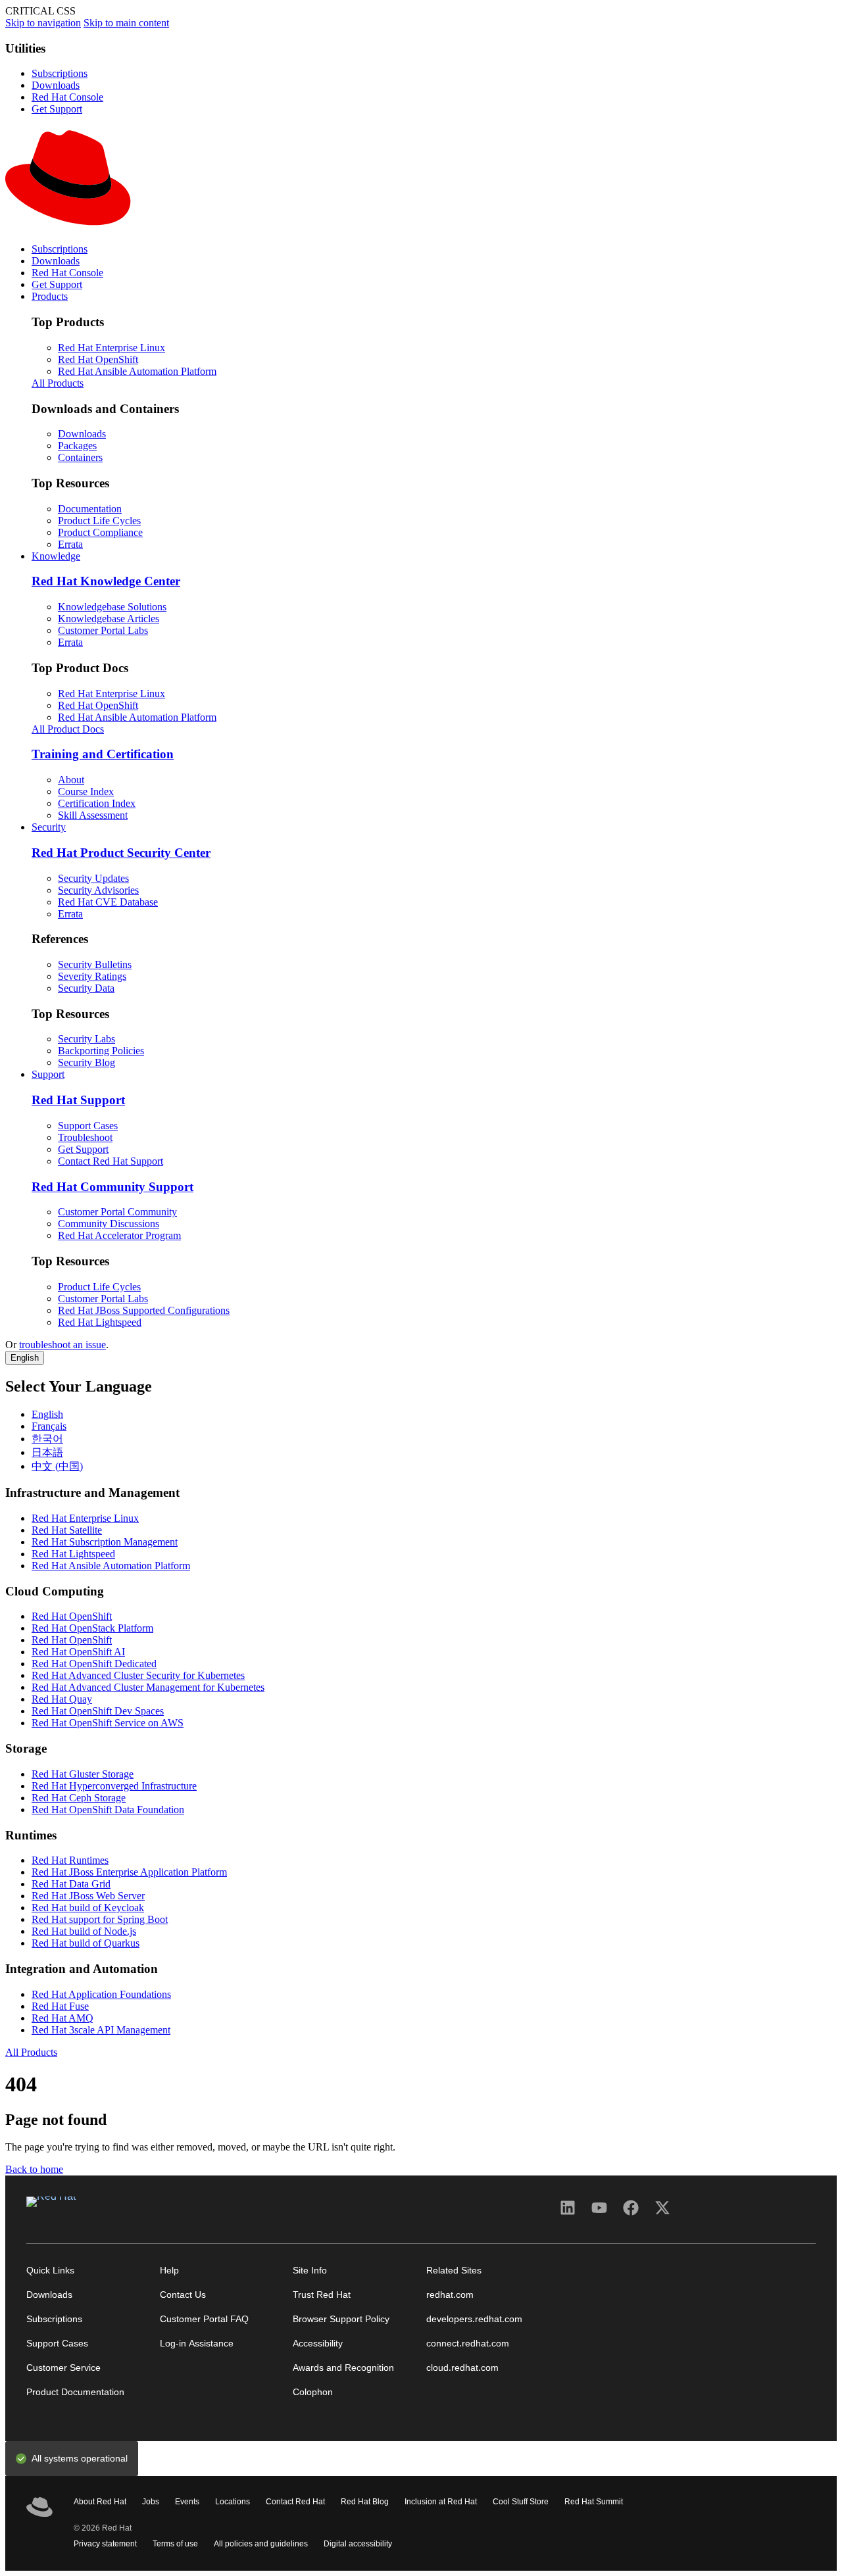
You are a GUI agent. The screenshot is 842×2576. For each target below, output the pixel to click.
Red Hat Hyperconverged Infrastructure (114, 1786)
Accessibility (318, 2344)
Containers (80, 457)
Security (49, 827)
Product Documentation (75, 2392)
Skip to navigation (43, 23)
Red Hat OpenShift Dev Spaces (98, 1711)
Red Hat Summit (594, 2502)
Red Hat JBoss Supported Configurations (144, 1310)
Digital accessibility (358, 2544)
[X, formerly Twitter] (662, 2212)
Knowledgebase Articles (109, 619)
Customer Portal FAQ (204, 2319)
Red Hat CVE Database (108, 902)
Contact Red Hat (295, 2502)
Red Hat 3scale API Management (101, 2030)
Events (187, 2502)
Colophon (313, 2392)
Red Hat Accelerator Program (119, 1235)
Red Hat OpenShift (98, 359)
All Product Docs (68, 729)
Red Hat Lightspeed (100, 1322)
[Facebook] (631, 2212)
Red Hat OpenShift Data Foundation (108, 1810)
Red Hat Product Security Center (121, 853)
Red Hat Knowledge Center (106, 581)
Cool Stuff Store (521, 2502)
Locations (233, 2502)
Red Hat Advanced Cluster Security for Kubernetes (138, 1675)
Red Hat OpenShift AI (78, 1652)
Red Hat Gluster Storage (83, 1774)
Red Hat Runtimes (70, 1860)
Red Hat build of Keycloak (88, 1908)
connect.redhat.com (468, 2344)
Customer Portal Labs (103, 630)
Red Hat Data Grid (71, 1884)
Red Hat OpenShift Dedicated (94, 1664)
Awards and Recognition (343, 2368)
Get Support (57, 109)
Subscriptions (60, 73)
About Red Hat (100, 2502)
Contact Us (183, 2295)
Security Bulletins (95, 964)
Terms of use (175, 2544)
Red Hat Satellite (67, 1530)
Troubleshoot (85, 1137)
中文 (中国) (57, 1466)
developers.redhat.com (474, 2319)
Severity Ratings (92, 976)
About (71, 780)
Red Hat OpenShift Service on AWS (108, 1723)
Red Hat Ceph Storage (79, 1798)
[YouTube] (599, 2212)
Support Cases (88, 1126)
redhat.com (450, 2295)
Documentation (90, 509)
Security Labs (87, 1039)
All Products (58, 383)
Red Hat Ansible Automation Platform (137, 371)
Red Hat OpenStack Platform (92, 1628)
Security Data (86, 988)
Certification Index (97, 803)
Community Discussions (109, 1224)
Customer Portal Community (117, 1212)
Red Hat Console (67, 97)
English (25, 1358)
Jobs (151, 2502)
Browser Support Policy (341, 2319)
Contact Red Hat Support (111, 1161)
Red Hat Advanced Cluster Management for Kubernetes (148, 1687)
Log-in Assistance (197, 2344)
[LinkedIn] (568, 2212)
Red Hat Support (78, 1100)
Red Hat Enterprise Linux (111, 348)
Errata (70, 544)
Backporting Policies (101, 1051)
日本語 (47, 1452)
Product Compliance (100, 532)
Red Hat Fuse (60, 2006)
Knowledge (56, 556)
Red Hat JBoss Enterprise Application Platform (129, 1872)
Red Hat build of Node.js (84, 1931)
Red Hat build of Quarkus (86, 1943)
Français (49, 1426)
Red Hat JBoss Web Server (88, 1896)
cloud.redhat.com (462, 2368)
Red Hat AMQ (62, 2018)
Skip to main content (126, 23)
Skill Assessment (93, 815)
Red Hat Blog (365, 2502)
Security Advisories (98, 890)
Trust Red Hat (322, 2295)
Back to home (34, 2169)
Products (50, 296)
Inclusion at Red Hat (441, 2502)
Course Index (86, 791)
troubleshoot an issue (62, 1345)
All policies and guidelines (261, 2544)
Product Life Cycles (99, 521)
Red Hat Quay (62, 1699)
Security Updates (93, 878)
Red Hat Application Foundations (101, 1994)
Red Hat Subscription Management (105, 1542)
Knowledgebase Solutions (112, 607)
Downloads (56, 85)
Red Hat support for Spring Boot (100, 1919)
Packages (77, 446)
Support (48, 1074)
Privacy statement (105, 2544)
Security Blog (87, 1062)
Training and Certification (103, 754)
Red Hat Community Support (112, 1187)
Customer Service (63, 2368)
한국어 (47, 1439)
